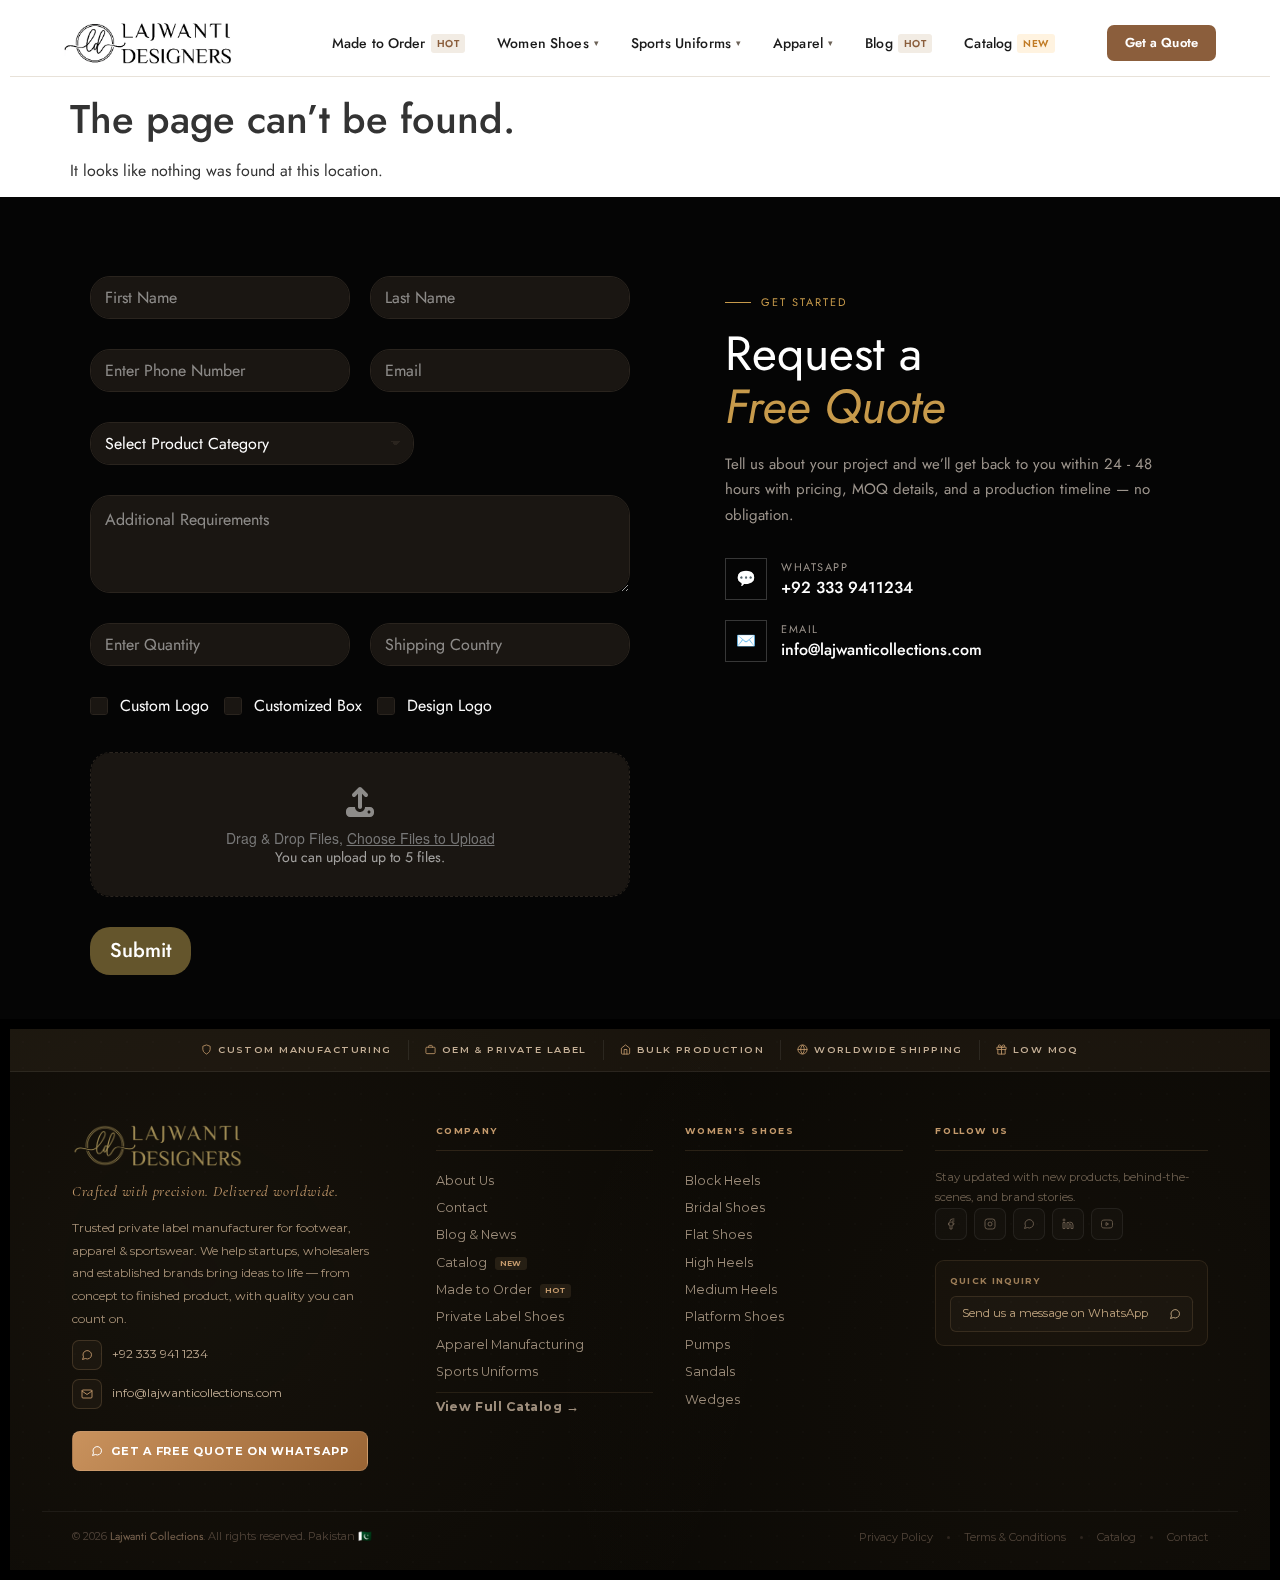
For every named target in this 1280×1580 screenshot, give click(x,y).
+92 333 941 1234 (160, 1353)
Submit (140, 950)
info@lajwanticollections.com (881, 649)
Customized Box (308, 706)
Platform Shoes (734, 1316)
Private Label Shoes (500, 1316)
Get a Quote (1161, 42)
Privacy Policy (896, 1537)
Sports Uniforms (487, 1371)
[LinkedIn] (1068, 1224)
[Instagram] (990, 1224)
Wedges (712, 1399)
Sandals (710, 1371)
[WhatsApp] (1029, 1224)
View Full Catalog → (508, 1406)
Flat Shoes (718, 1234)
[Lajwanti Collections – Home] (152, 43)
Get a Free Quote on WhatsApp (230, 1451)
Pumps (707, 1344)
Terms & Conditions (1015, 1537)
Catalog (479, 1262)
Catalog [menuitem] (1006, 43)
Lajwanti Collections (156, 1536)
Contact (462, 1207)
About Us (465, 1180)
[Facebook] (951, 1224)
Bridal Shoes (725, 1207)
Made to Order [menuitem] (395, 43)
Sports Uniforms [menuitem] (686, 43)
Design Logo (449, 706)
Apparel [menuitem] (803, 43)
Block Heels (722, 1180)
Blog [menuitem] (895, 43)
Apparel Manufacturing (510, 1344)
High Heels (719, 1262)
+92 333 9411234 (847, 587)
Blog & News (476, 1234)
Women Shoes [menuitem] (548, 43)
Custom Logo (164, 706)
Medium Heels (731, 1289)
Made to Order (501, 1289)
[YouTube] (1107, 1224)
